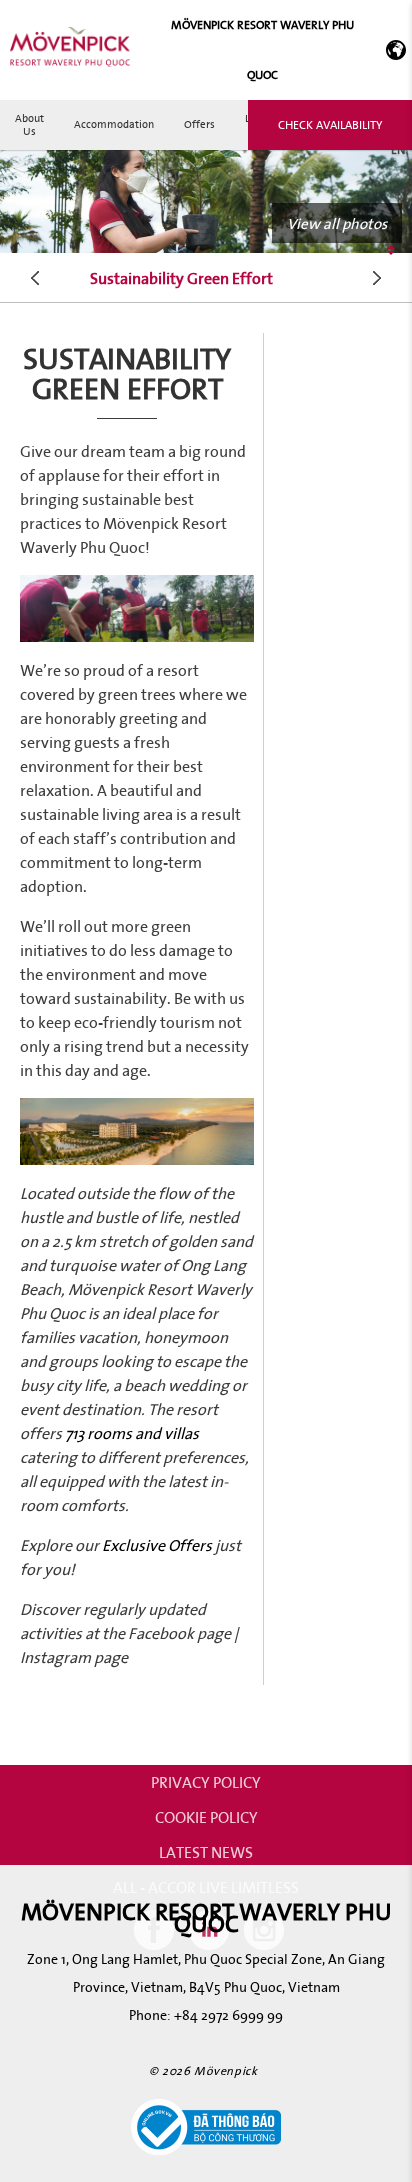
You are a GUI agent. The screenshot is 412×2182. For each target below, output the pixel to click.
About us (29, 124)
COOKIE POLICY (206, 1817)
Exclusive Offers (155, 1545)
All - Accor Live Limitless (206, 1887)
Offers (199, 124)
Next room (377, 277)
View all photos (337, 223)
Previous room (35, 277)
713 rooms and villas (132, 1433)
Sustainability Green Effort (181, 278)
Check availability (330, 124)
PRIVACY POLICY (206, 1782)
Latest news (206, 1852)
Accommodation (114, 124)
